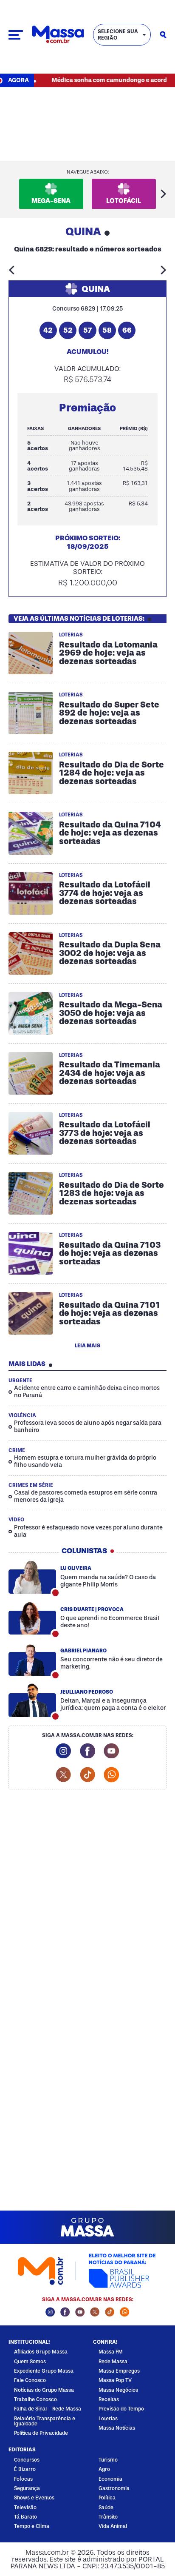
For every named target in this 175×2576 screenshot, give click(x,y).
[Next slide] (164, 194)
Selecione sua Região (118, 35)
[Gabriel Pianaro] (32, 1660)
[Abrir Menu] (16, 35)
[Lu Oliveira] (32, 1577)
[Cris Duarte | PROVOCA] (32, 1618)
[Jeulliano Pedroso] (32, 1701)
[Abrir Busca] (163, 35)
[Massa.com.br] (58, 35)
